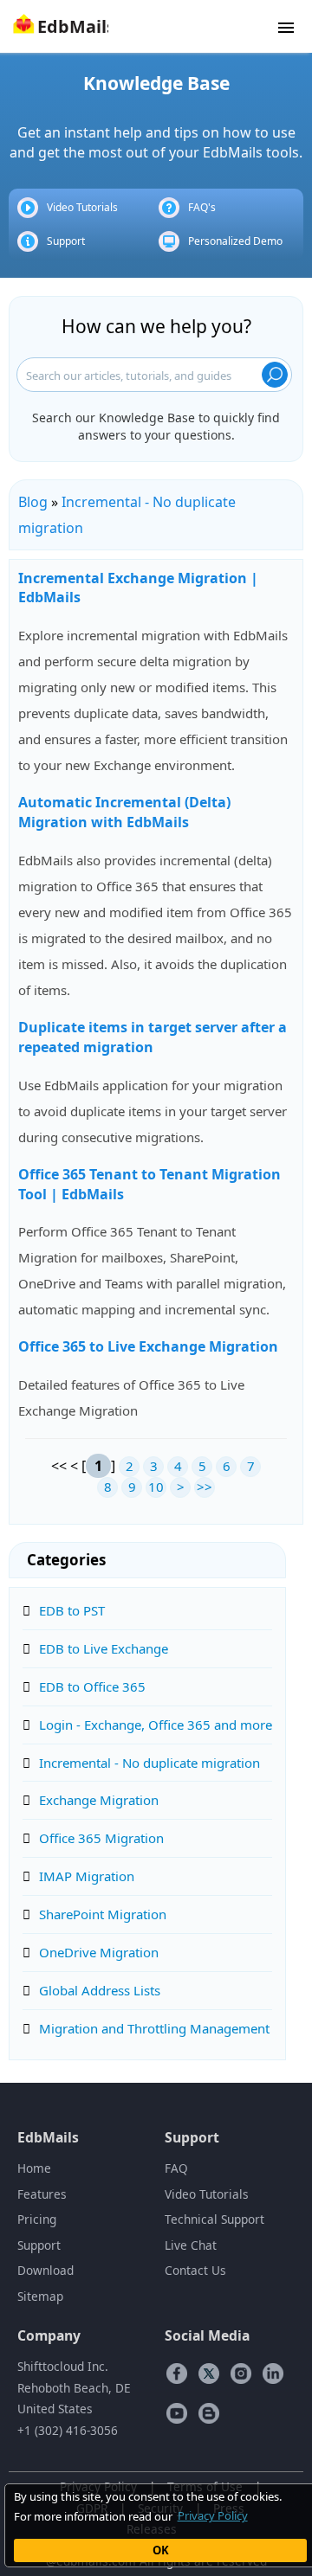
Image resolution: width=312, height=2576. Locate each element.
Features (42, 2194)
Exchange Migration (99, 1800)
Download (45, 2270)
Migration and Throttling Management (154, 2028)
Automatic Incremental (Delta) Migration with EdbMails (124, 812)
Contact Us (195, 2270)
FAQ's (202, 207)
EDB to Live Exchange (104, 1648)
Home (34, 2168)
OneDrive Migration (99, 1952)
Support (66, 241)
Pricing (37, 2219)
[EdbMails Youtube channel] (177, 2412)
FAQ (176, 2168)
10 (156, 1487)
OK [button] (161, 2550)
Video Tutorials (82, 207)
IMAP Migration (87, 1876)
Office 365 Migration (101, 1838)
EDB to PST (72, 1610)
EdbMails (48, 2137)
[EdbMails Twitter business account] (209, 2373)
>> (205, 1487)
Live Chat (191, 2245)
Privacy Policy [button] (213, 2515)
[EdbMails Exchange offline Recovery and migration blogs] (209, 2412)
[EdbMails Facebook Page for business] (177, 2373)
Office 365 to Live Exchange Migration (148, 1346)
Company (49, 2335)
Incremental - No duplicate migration (149, 1763)
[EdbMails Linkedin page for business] (273, 2373)
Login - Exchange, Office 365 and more (156, 1725)
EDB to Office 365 (92, 1686)
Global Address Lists (100, 1990)
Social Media (207, 2335)
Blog (33, 502)
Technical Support (214, 2219)
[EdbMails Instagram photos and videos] (241, 2373)
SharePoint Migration (103, 1914)
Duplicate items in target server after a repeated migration (153, 1037)
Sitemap (40, 2296)
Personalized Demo (235, 241)
